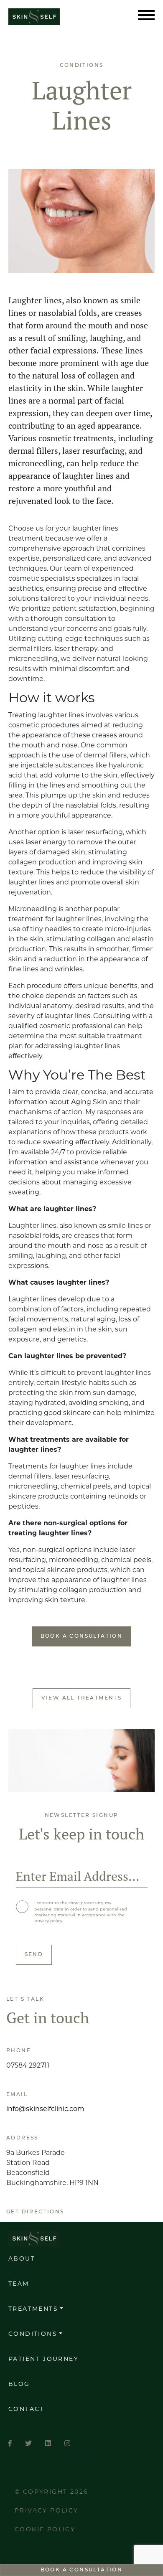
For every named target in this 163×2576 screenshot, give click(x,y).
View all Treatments (82, 1698)
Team (19, 2284)
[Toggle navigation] (146, 17)
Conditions (33, 2334)
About (22, 2259)
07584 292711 (28, 2066)
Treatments (33, 2309)
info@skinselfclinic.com (45, 2109)
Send (34, 1955)
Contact (26, 2410)
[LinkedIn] (48, 2444)
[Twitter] (28, 2444)
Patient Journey (43, 2359)
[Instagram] (67, 2444)
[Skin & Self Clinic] (43, 17)
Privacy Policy (47, 2511)
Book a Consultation (82, 2570)
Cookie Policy (45, 2530)
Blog (19, 2384)
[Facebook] (10, 2444)
